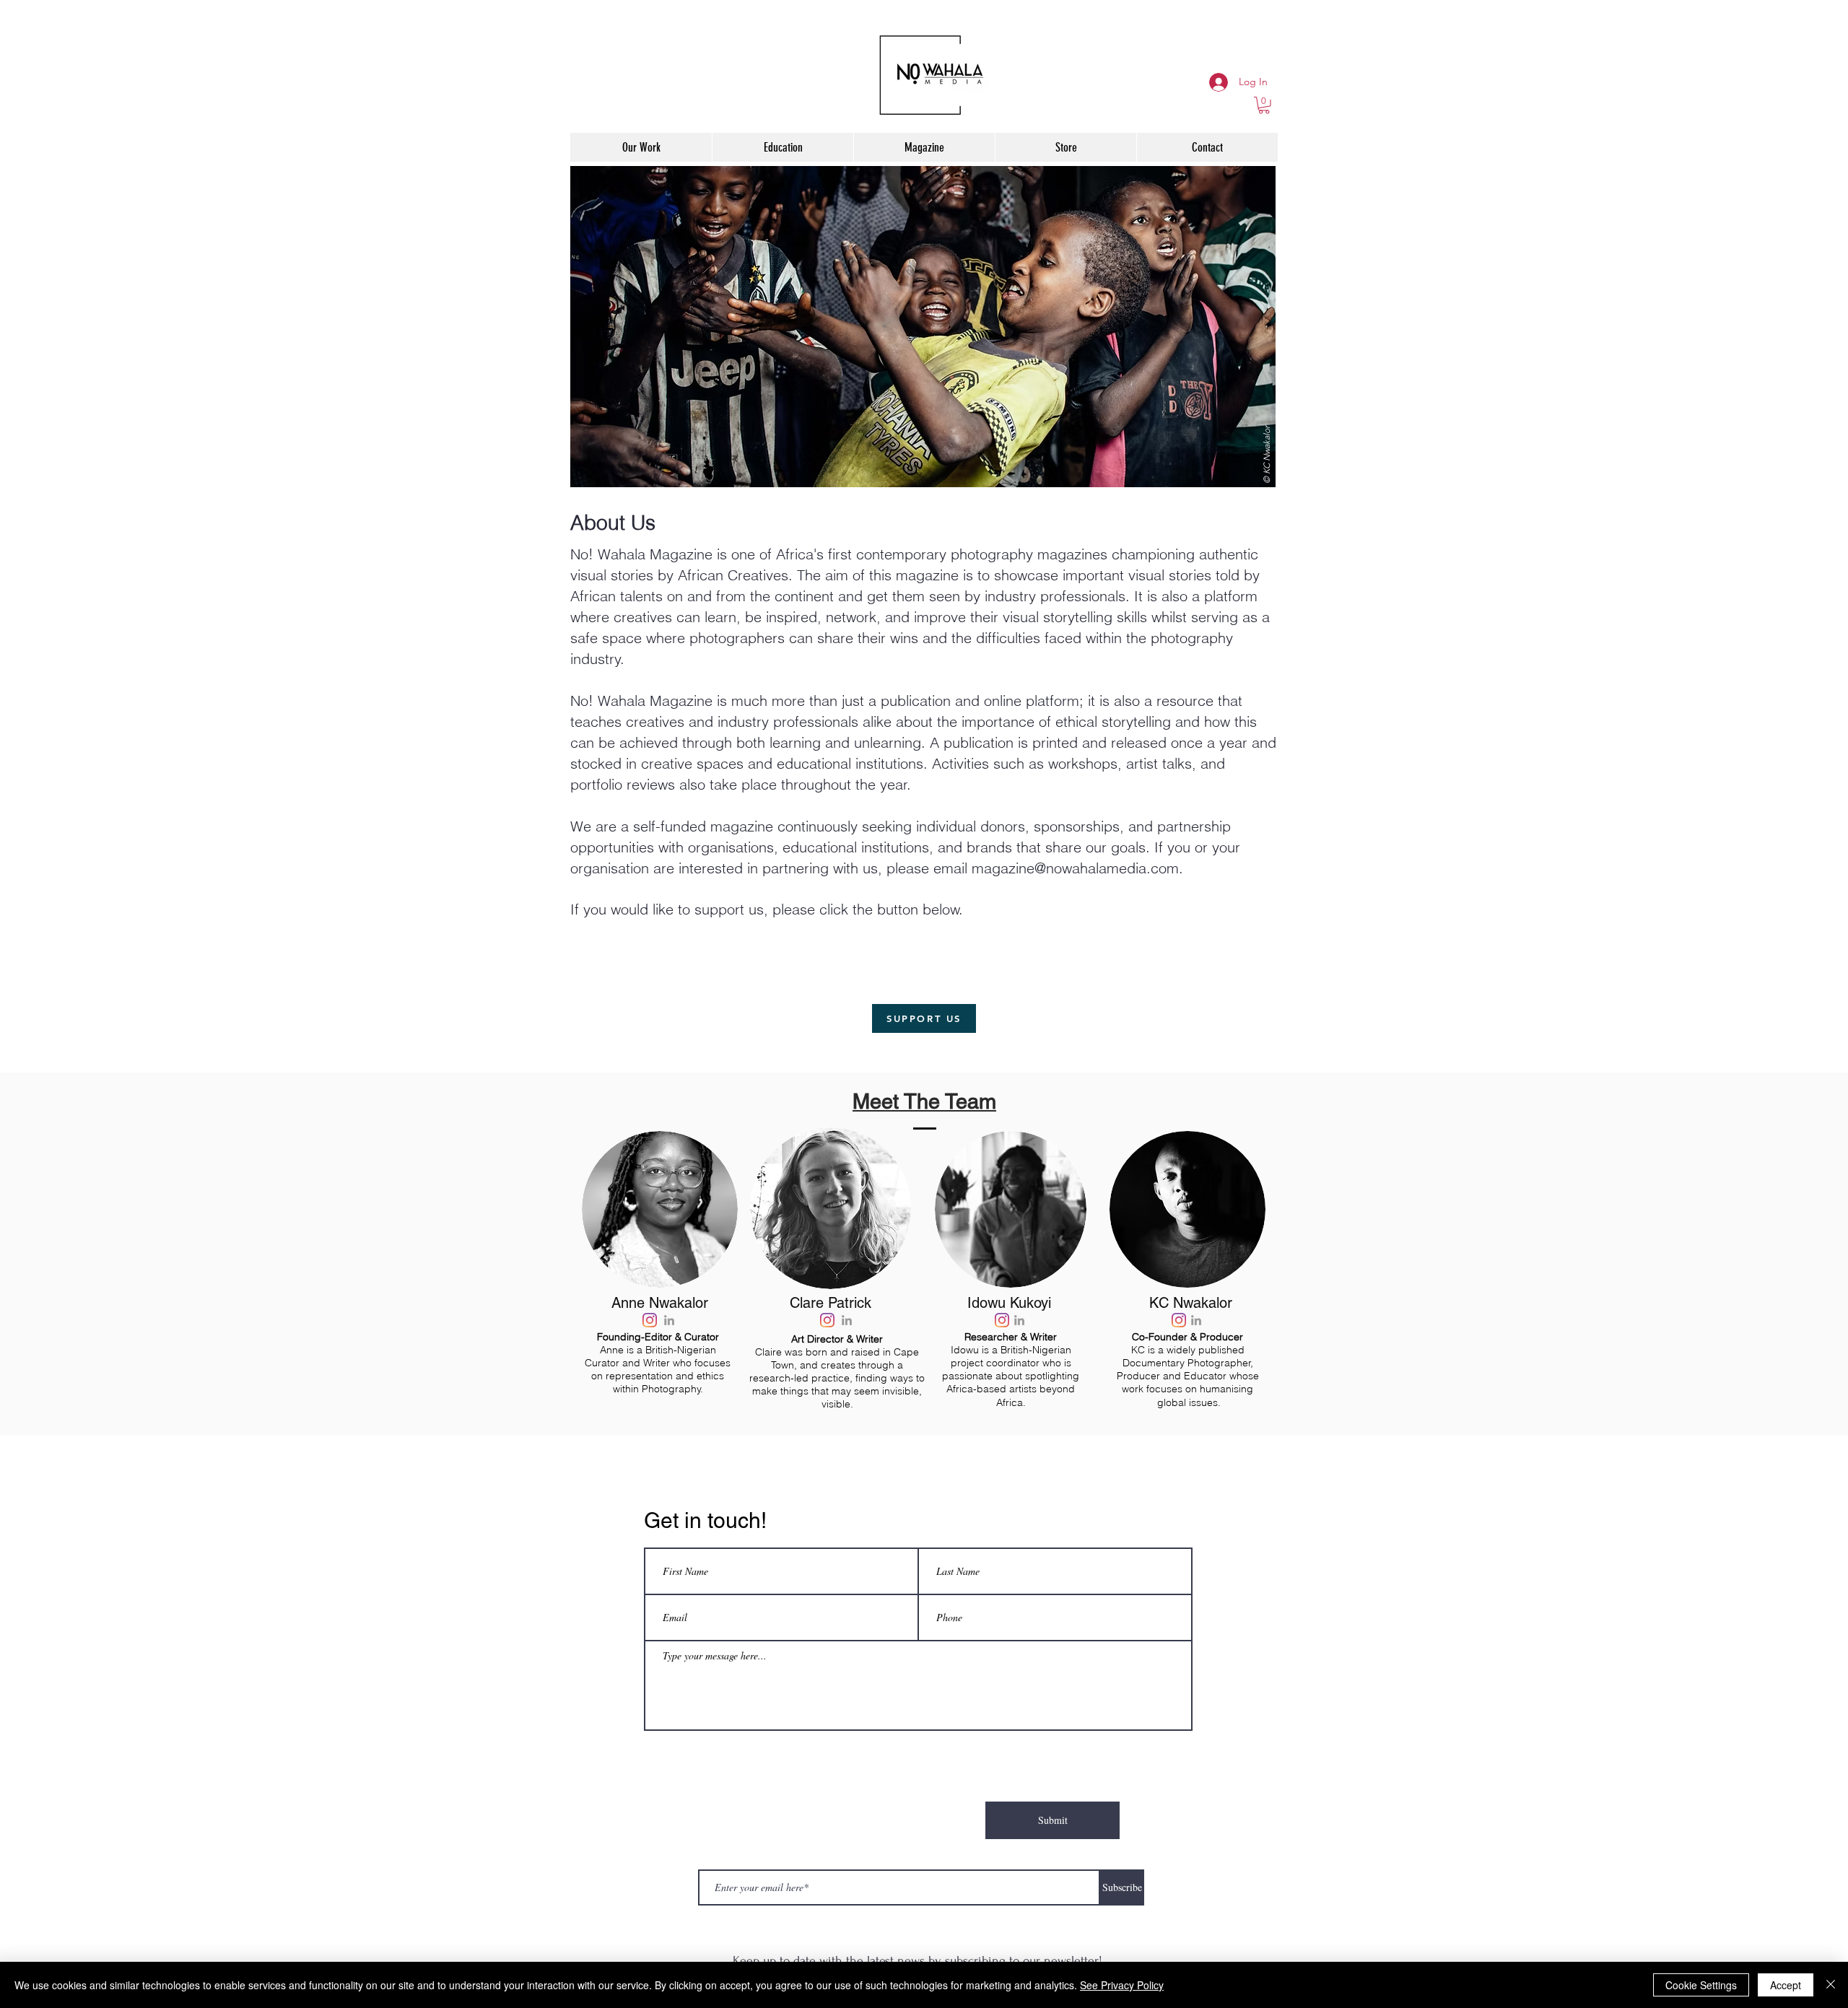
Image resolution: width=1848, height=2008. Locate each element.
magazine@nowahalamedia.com (1075, 868)
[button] (1264, 105)
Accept (1786, 1985)
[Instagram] (650, 1320)
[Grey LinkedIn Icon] (669, 1320)
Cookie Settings (1701, 1985)
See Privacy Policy (1122, 1985)
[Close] (1831, 1985)
